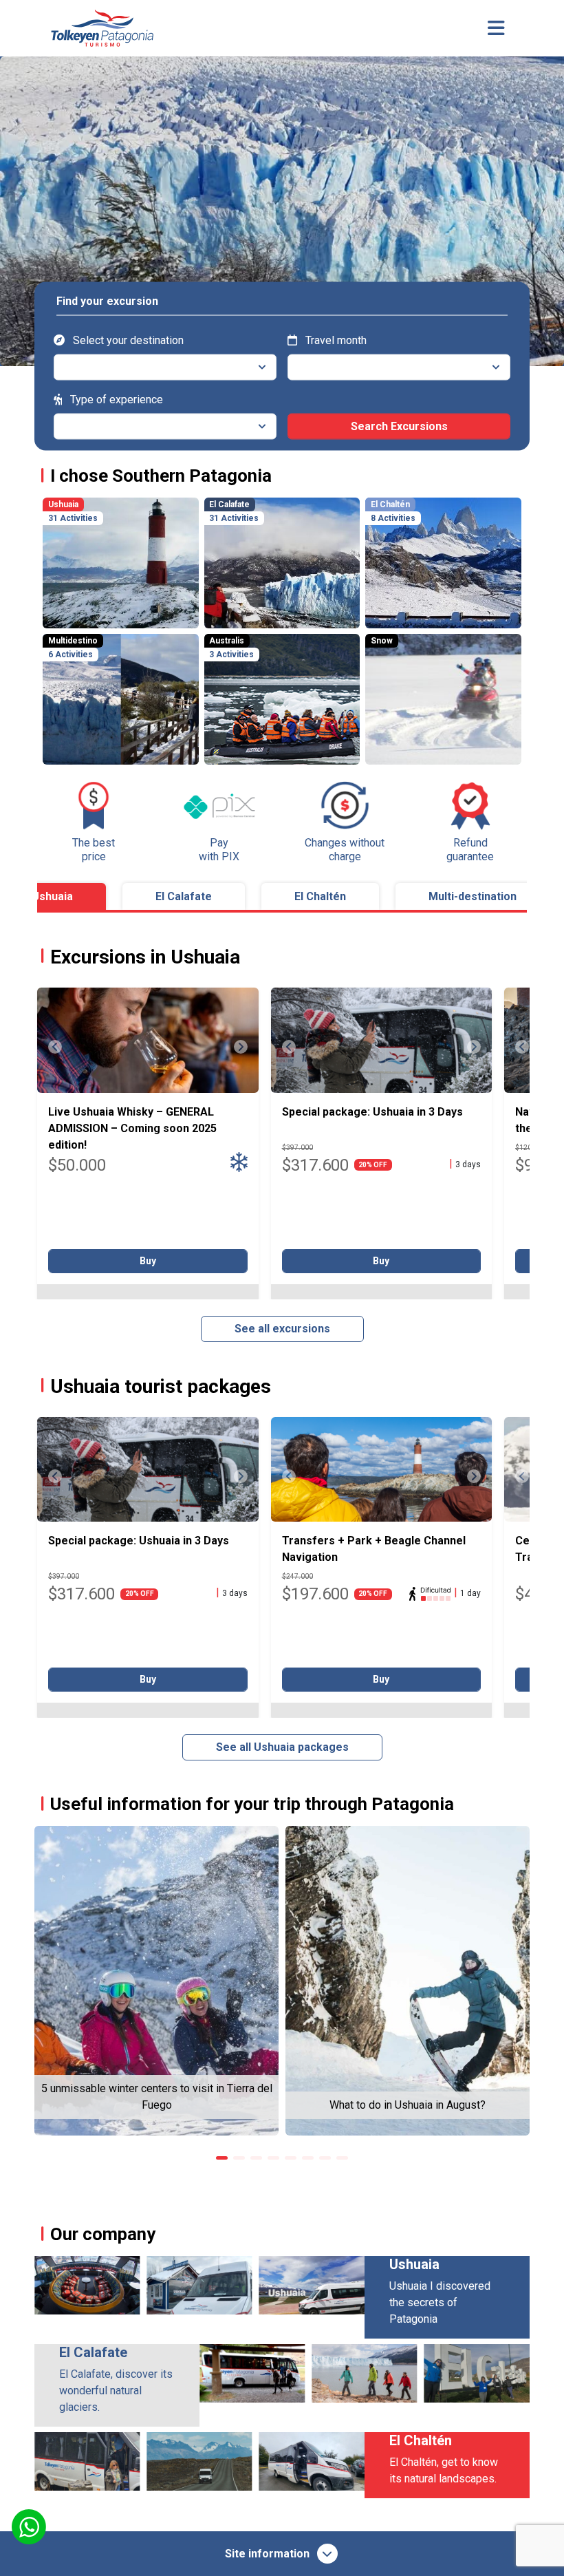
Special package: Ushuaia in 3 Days (372, 1112)
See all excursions (282, 1329)
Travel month (335, 340)
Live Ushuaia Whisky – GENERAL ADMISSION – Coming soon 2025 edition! (132, 1128)
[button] (222, 2158)
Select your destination (127, 340)
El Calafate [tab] (184, 896)
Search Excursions (399, 426)
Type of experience (115, 399)
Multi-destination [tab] (473, 896)
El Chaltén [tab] (320, 896)
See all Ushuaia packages (282, 1747)
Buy (148, 1261)
